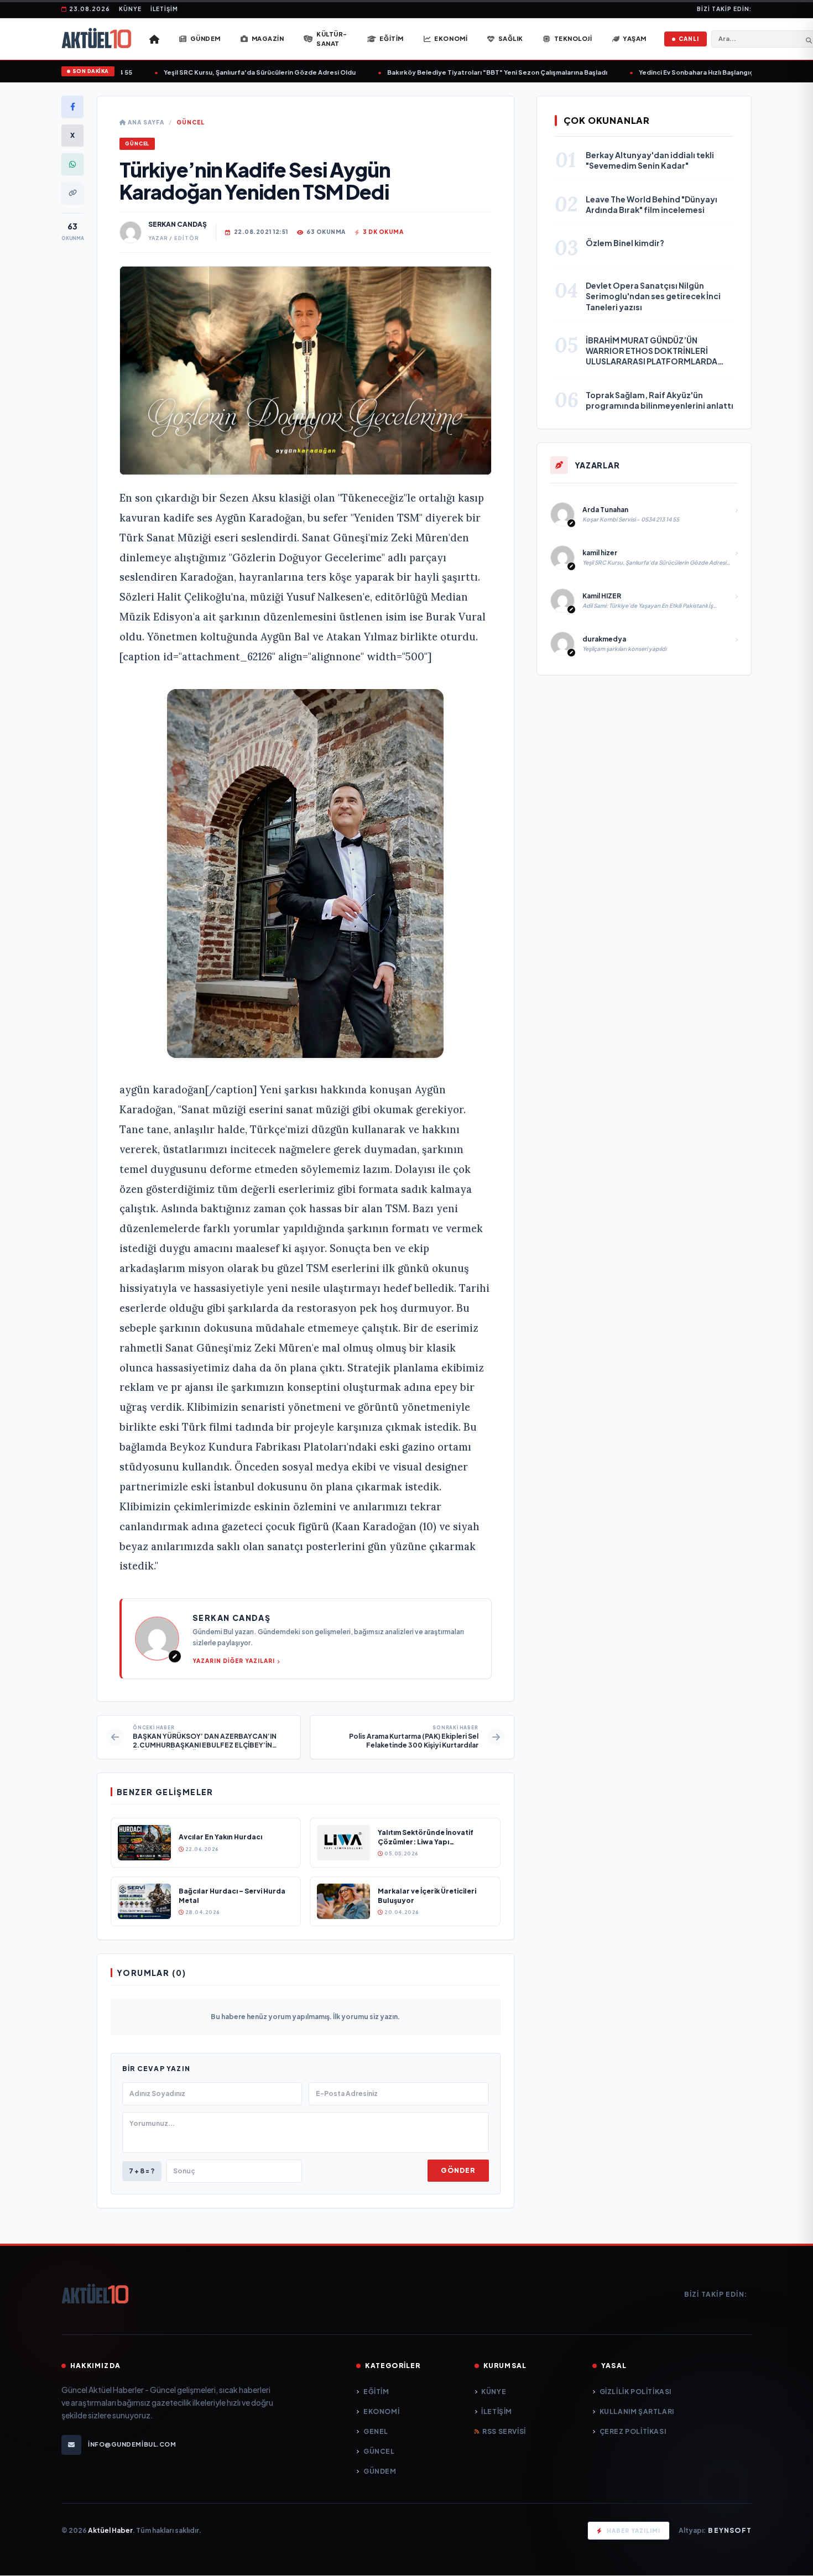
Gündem (380, 2471)
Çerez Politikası (633, 2431)
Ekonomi (381, 2411)
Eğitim (376, 2392)
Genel (376, 2431)
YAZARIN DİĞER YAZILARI (234, 1661)
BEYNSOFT (730, 2530)
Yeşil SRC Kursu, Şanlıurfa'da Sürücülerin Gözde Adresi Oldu (229, 72)
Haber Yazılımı (634, 2531)
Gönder (458, 2170)
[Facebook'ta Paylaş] (72, 107)
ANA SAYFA (145, 122)
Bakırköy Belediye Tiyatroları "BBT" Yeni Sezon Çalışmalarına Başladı (466, 72)
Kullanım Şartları (637, 2411)
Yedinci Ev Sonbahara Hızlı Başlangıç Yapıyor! (679, 72)
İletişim (164, 9)
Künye (130, 9)
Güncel (191, 122)
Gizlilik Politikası (635, 2392)
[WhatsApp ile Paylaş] (72, 164)
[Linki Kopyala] (72, 193)
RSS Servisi (504, 2431)
